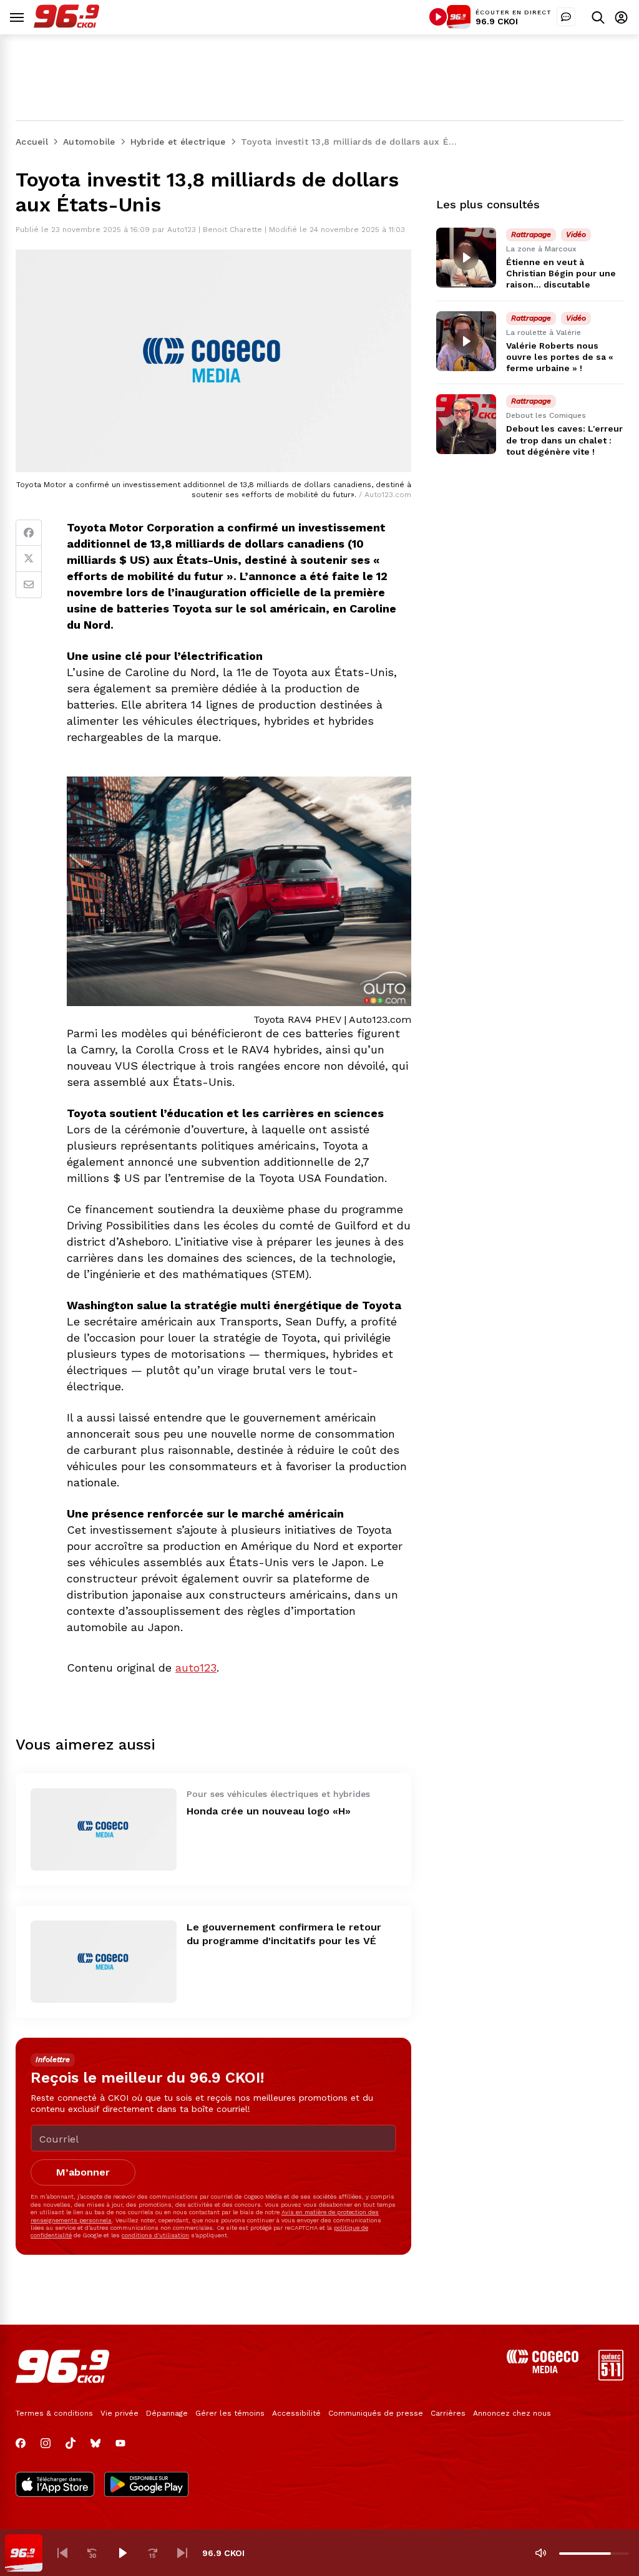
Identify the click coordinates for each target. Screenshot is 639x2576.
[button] (62, 2553)
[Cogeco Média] (543, 2370)
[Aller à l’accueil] (66, 25)
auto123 (196, 1668)
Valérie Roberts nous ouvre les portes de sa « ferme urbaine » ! (560, 357)
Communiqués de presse (376, 2413)
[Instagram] (46, 2443)
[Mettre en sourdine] (540, 2553)
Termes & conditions (54, 2413)
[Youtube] (120, 2443)
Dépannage (167, 2413)
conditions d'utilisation (155, 2235)
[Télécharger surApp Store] (55, 2486)
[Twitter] (29, 559)
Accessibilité (296, 2413)
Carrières (448, 2413)
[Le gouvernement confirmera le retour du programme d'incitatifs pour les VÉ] (104, 1962)
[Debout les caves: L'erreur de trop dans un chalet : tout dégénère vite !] (466, 424)
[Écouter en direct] (438, 17)
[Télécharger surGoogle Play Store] (146, 2486)
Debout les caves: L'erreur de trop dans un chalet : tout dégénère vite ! (564, 440)
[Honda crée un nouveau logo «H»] (104, 1829)
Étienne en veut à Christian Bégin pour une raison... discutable (561, 273)
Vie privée (120, 2413)
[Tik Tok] (71, 2443)
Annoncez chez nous (512, 2413)
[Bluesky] (95, 2443)
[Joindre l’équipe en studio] (566, 17)
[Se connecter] (621, 17)
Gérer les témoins (230, 2413)
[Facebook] (29, 533)
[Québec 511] (611, 2377)
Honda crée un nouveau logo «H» (269, 1811)
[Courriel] (29, 585)
